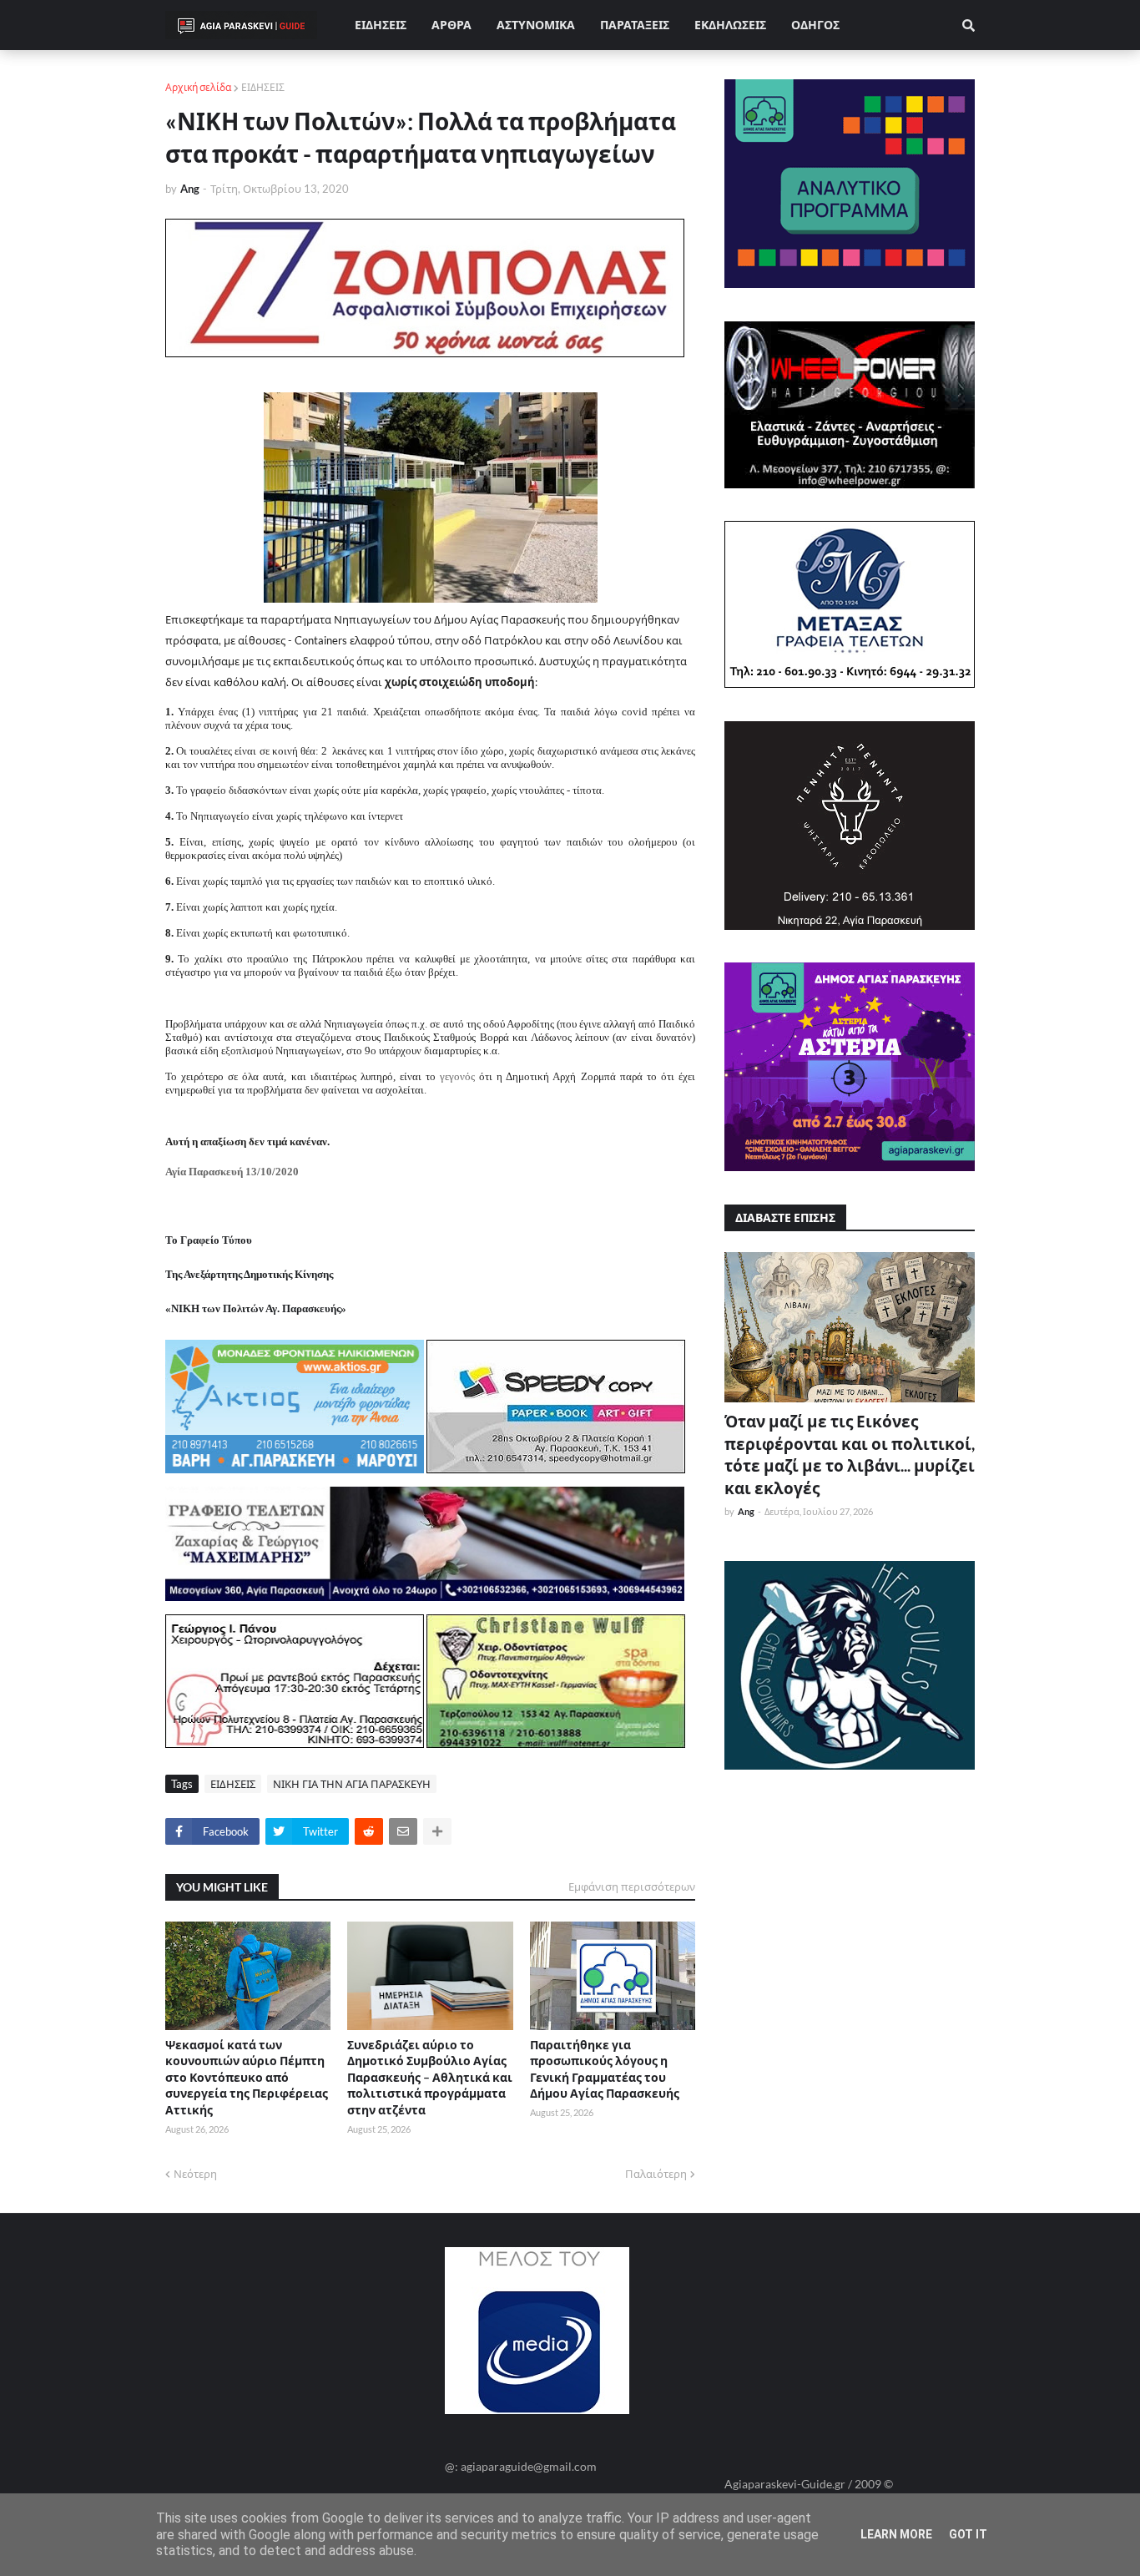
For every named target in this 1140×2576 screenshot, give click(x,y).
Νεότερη (195, 2174)
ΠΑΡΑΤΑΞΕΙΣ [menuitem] (635, 25)
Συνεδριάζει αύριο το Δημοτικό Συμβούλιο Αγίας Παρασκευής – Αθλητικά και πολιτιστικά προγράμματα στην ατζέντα (430, 2077)
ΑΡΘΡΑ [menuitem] (451, 25)
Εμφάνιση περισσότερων (632, 1887)
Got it (968, 2534)
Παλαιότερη (656, 2174)
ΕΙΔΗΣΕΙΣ (263, 87)
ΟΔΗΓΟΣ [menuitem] (815, 25)
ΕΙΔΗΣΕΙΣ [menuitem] (381, 25)
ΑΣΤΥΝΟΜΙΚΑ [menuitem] (536, 25)
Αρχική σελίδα (198, 87)
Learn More (896, 2534)
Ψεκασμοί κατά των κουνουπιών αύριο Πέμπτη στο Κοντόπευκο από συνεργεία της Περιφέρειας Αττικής (247, 2077)
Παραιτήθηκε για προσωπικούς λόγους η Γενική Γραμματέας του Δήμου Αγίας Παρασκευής (605, 2069)
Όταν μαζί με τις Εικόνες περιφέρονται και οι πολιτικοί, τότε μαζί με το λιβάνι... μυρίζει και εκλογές (850, 1455)
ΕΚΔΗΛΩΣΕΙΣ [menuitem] (730, 25)
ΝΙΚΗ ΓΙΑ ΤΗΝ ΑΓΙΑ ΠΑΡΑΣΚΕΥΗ (352, 1784)
